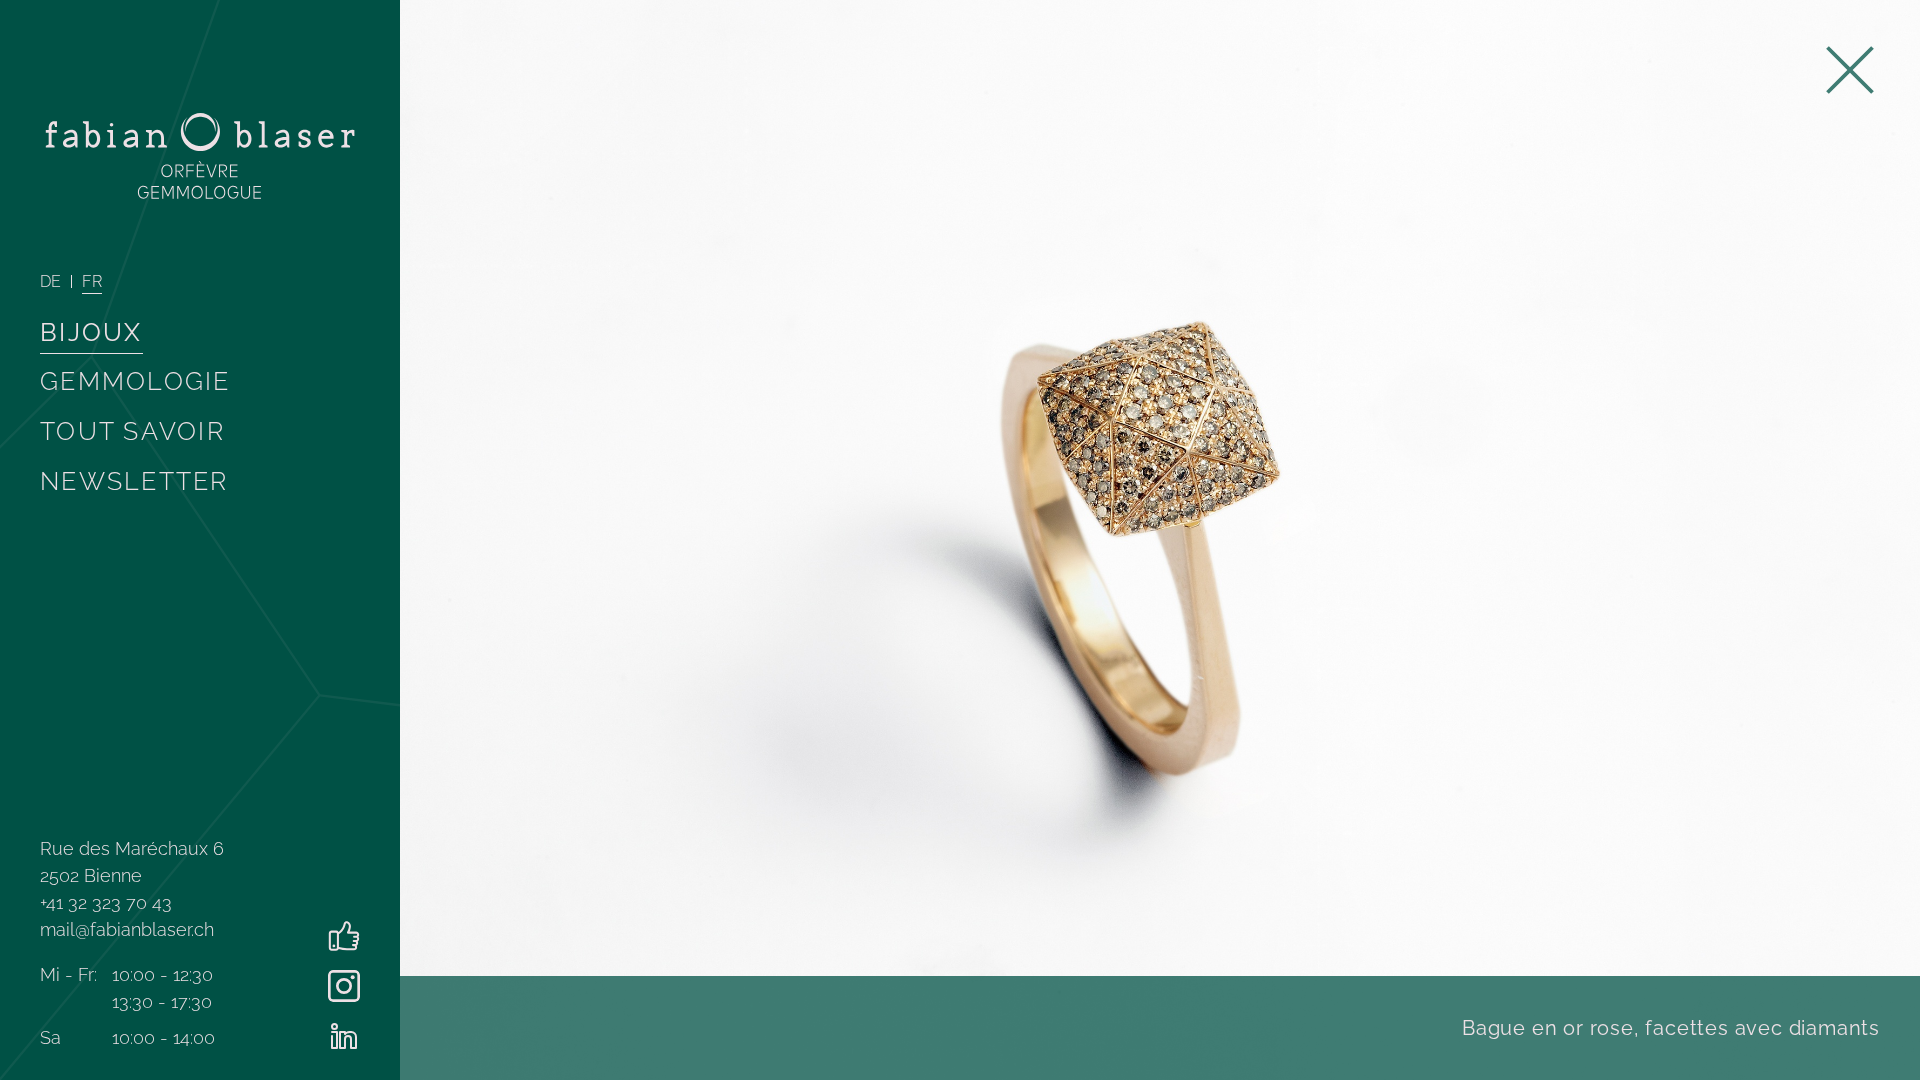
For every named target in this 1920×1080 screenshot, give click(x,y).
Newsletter (134, 481)
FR (92, 281)
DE (50, 281)
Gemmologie (135, 381)
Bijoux (91, 332)
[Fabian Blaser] (200, 156)
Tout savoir (132, 431)
